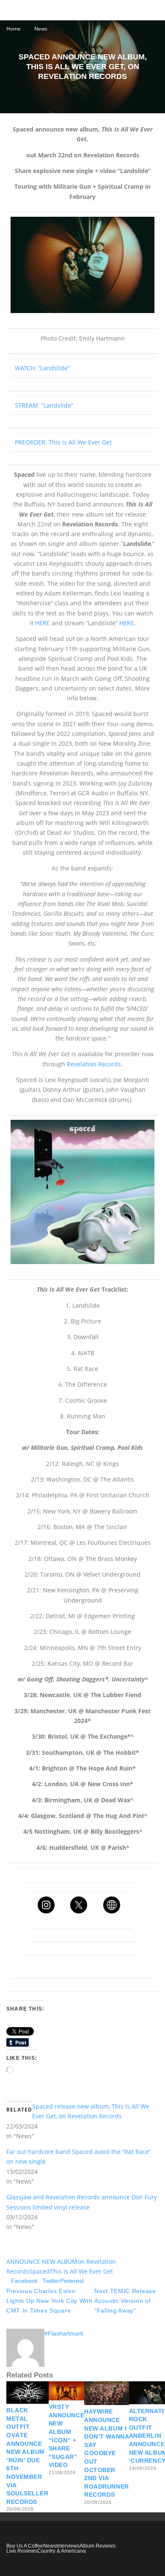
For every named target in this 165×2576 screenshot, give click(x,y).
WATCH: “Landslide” (42, 368)
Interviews (68, 2546)
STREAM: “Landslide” (44, 405)
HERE (43, 623)
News (50, 2546)
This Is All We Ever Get (81, 2271)
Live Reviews (22, 2551)
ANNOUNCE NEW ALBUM (42, 2261)
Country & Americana (62, 2551)
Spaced (40, 2271)
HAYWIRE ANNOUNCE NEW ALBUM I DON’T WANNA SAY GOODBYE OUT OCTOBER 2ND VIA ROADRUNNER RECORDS (107, 2453)
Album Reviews (98, 2546)
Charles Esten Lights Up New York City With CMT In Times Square (49, 2301)
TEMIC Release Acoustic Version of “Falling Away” (125, 2301)
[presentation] (82, 265)
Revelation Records (94, 1064)
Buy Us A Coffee (25, 2546)
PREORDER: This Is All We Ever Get (63, 442)
